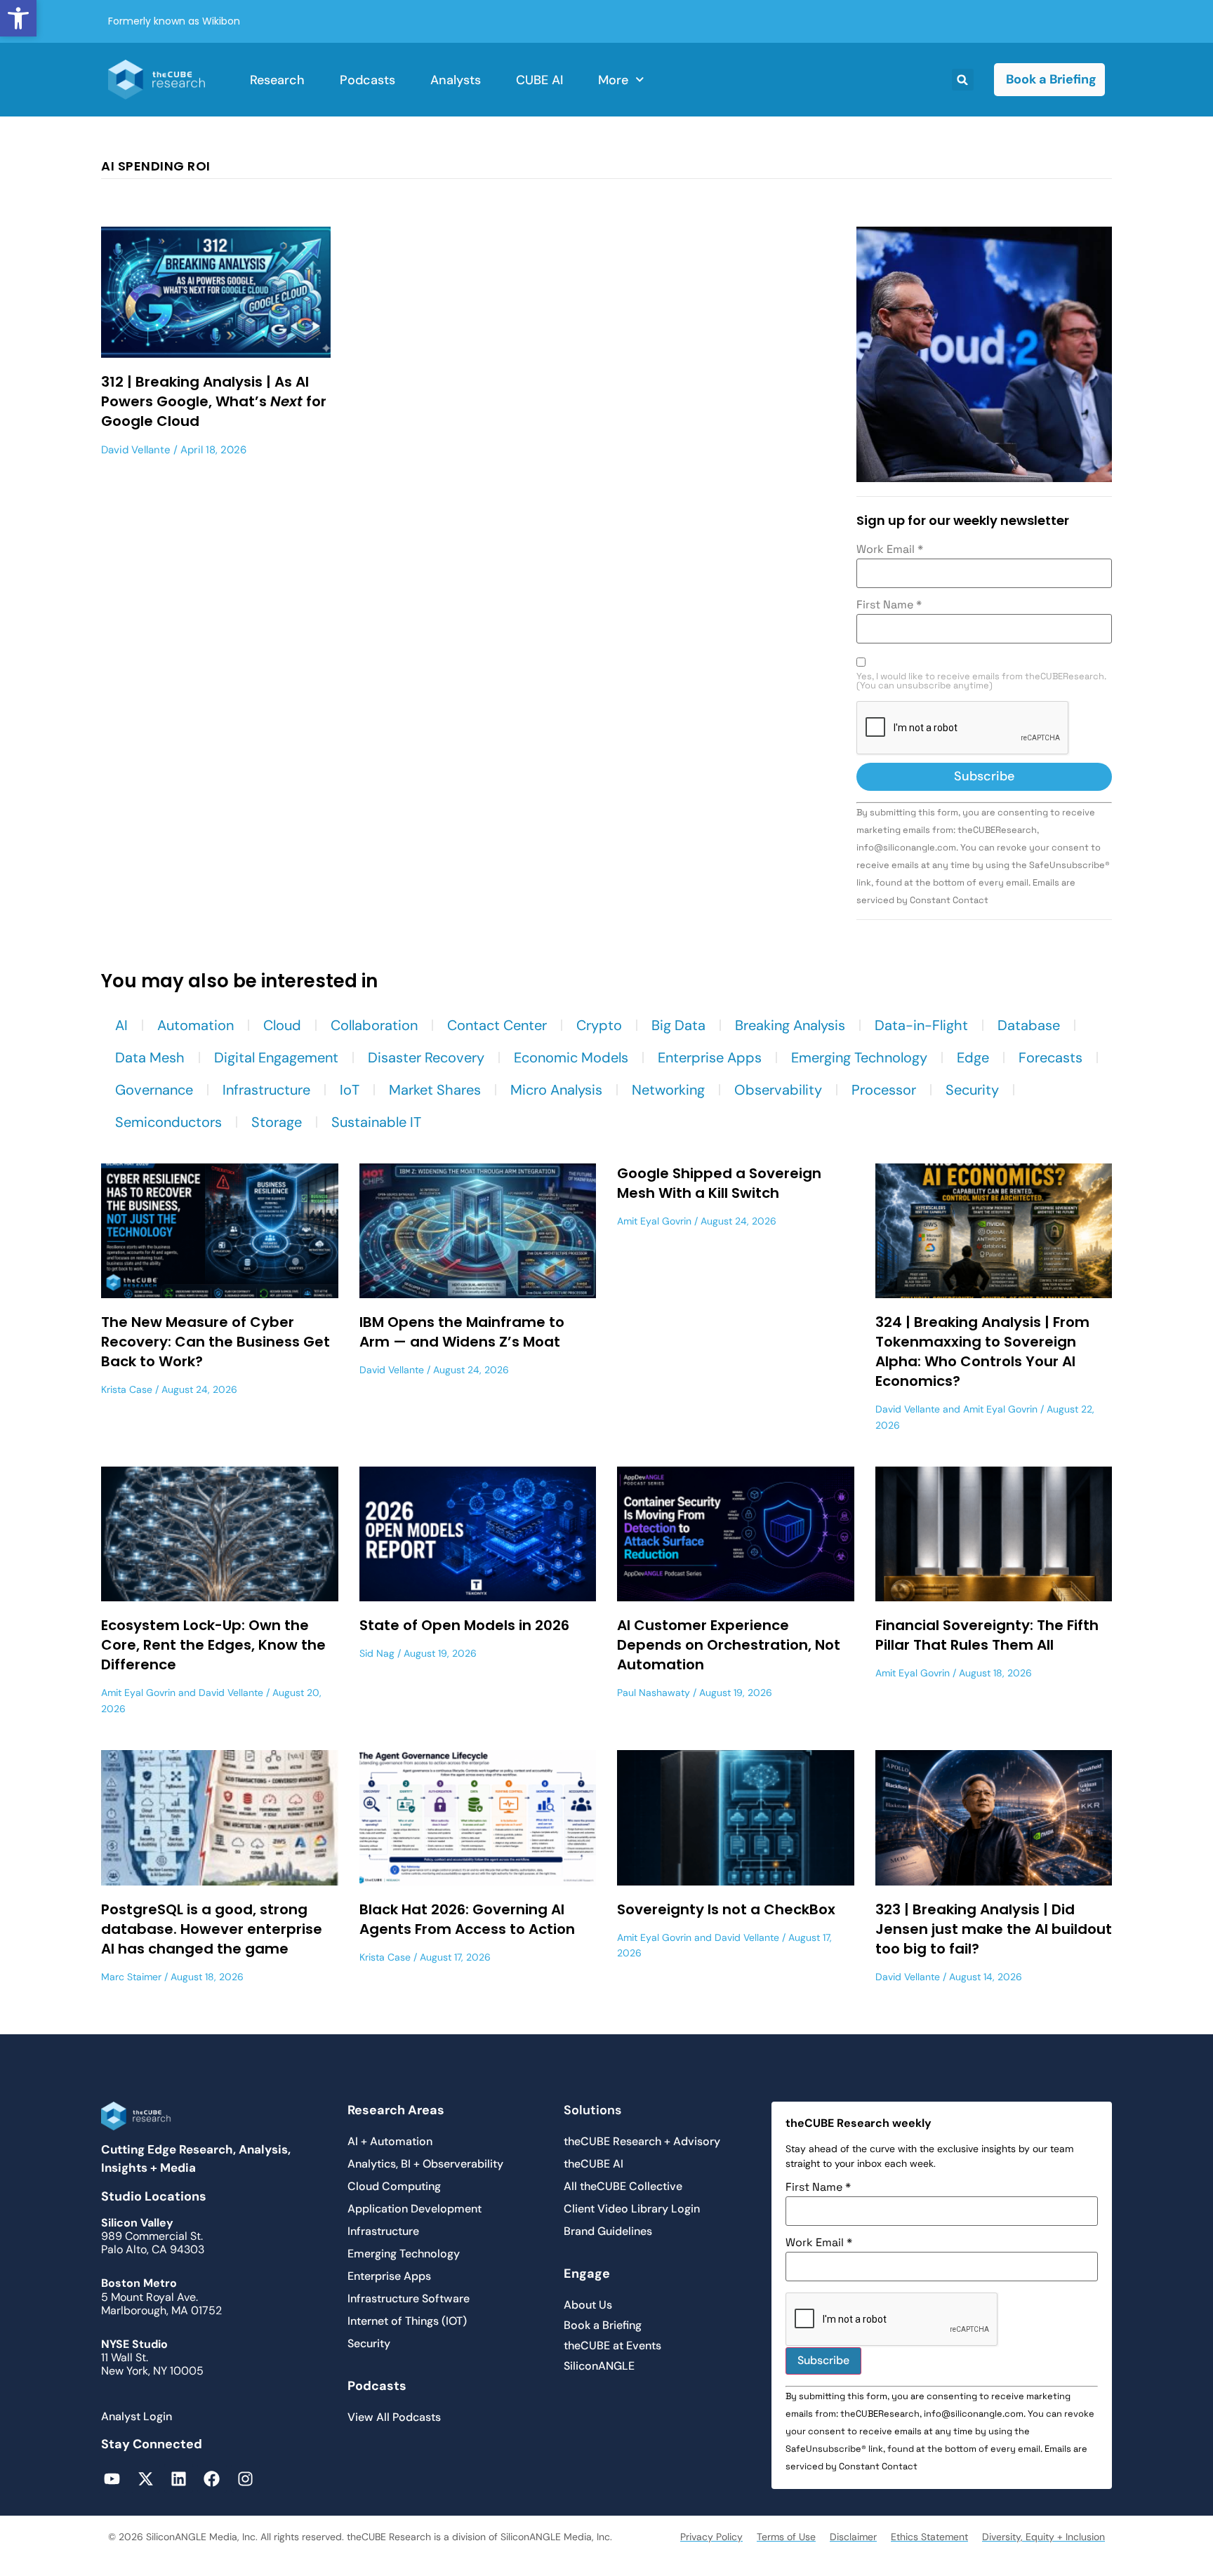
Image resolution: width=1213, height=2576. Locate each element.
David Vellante (136, 450)
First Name (889, 605)
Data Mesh (150, 1057)
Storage (277, 1122)
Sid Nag (377, 1653)
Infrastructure (266, 1090)
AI (121, 1025)
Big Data (678, 1025)
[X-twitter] (145, 2478)
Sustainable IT (376, 1122)
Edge (973, 1057)
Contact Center (497, 1025)
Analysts (456, 80)
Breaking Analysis (790, 1025)
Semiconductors (168, 1122)
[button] (18, 18)
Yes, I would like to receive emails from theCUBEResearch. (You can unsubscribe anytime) (981, 681)
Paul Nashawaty (654, 1693)
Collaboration (374, 1025)
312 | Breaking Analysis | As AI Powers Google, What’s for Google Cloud (214, 401)
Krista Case (127, 1389)
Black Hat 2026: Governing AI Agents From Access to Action (467, 1919)
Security (972, 1090)
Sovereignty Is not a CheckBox (726, 1909)
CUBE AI (539, 80)
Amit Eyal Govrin (654, 1221)
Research (277, 80)
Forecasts (1050, 1057)
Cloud (282, 1025)
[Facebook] (212, 2478)
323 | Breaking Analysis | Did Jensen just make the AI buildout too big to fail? (994, 1929)
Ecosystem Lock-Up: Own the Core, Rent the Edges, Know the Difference (213, 1645)
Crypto (599, 1025)
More (613, 80)
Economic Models (571, 1057)
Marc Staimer (131, 1977)
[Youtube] (112, 2478)
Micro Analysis (556, 1090)
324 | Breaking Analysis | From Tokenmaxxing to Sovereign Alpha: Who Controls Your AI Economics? (982, 1352)
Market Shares (435, 1090)
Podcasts (367, 80)
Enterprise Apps (710, 1057)
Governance (154, 1090)
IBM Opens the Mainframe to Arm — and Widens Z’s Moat (462, 1332)
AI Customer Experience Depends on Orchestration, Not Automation (729, 1645)
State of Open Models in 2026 (464, 1625)
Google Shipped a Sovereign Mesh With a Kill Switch (719, 1183)
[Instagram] (245, 2478)
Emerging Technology (859, 1057)
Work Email (890, 549)
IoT (350, 1090)
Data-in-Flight (921, 1025)
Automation (195, 1025)
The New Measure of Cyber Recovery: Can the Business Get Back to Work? (216, 1342)
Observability (778, 1090)
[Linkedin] (179, 2478)
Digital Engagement (276, 1057)
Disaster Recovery (426, 1057)
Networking (668, 1090)
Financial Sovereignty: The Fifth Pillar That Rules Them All (987, 1635)
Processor (884, 1090)
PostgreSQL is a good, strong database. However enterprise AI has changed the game (212, 1929)
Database (1029, 1025)
